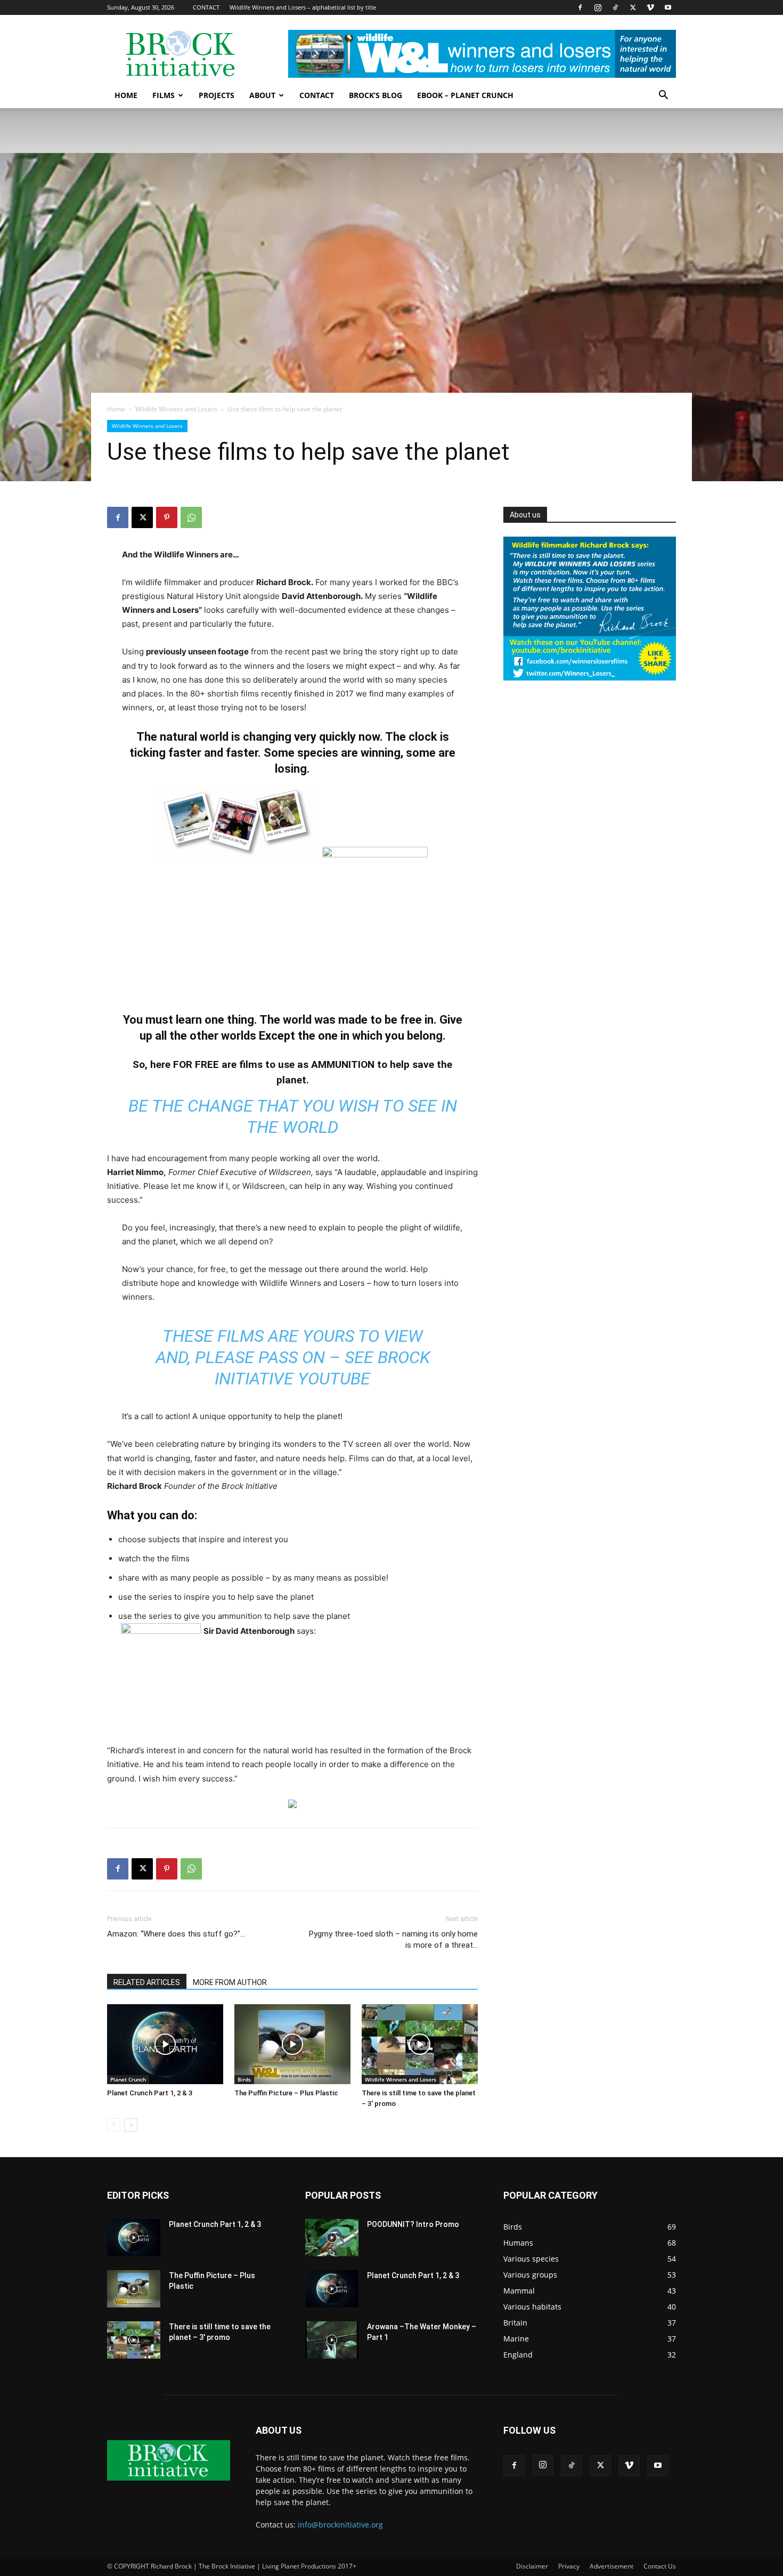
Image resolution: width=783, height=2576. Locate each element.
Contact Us (660, 2566)
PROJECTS (217, 95)
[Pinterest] (167, 517)
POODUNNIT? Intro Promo (413, 2224)
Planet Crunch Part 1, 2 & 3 (150, 2093)
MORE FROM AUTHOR (230, 1982)
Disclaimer (532, 2566)
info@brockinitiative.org (340, 2525)
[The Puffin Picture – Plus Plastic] (292, 2044)
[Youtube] (668, 7)
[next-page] (131, 2125)
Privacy (569, 2566)
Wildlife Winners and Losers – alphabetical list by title (303, 7)
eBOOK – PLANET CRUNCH (465, 95)
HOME (126, 95)
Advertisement (611, 2566)
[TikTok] (615, 7)
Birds (244, 2079)
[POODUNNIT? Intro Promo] (332, 2238)
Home (116, 409)
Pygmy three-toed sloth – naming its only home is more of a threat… (393, 1939)
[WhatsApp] (191, 517)
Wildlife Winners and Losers (176, 409)
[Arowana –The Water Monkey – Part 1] (332, 2340)
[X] (633, 7)
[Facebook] (580, 7)
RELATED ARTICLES (147, 1982)
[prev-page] (114, 2125)
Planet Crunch (128, 2079)
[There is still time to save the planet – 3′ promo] (420, 2044)
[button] (663, 96)
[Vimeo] (650, 7)
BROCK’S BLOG (376, 95)
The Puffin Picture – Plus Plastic (286, 2093)
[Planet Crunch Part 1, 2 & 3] (165, 2044)
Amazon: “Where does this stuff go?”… (176, 1934)
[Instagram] (598, 7)
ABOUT (262, 95)
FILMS (164, 95)
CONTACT (206, 7)
